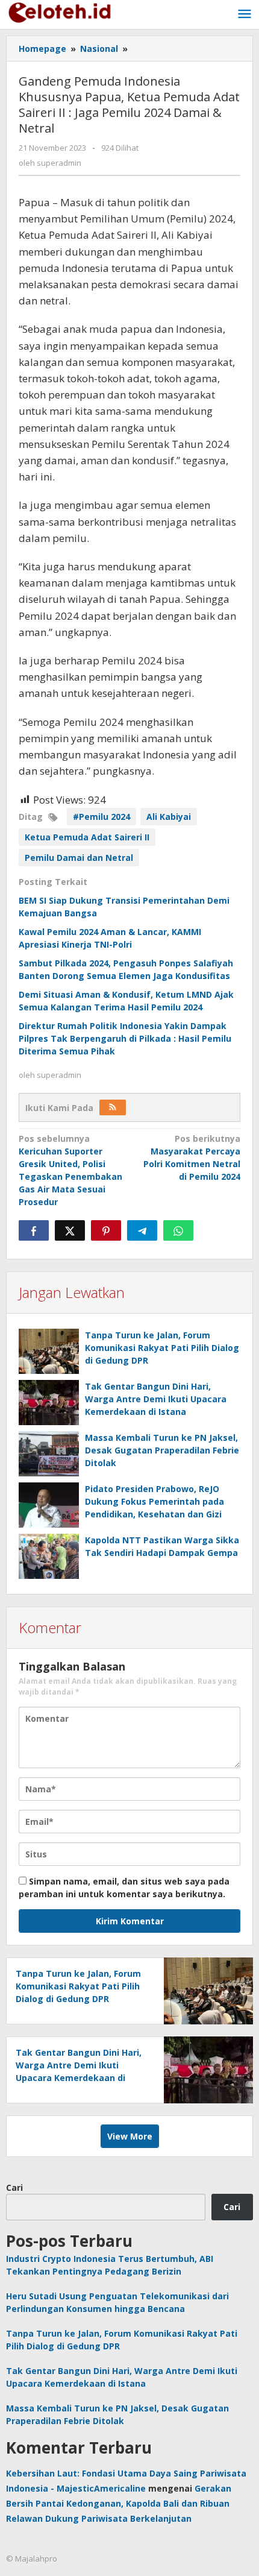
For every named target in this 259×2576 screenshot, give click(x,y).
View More (130, 2136)
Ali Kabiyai (169, 817)
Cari (14, 2187)
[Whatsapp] (178, 1230)
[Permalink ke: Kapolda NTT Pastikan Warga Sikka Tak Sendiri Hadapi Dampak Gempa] (49, 1556)
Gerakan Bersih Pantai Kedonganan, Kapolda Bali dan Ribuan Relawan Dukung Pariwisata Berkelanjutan (119, 2503)
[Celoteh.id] (60, 11)
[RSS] (113, 1107)
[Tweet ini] (70, 1230)
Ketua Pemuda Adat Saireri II (87, 837)
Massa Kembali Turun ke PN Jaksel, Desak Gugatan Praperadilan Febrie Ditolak (162, 1450)
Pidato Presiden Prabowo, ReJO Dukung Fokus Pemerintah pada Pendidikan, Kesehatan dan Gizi (154, 1501)
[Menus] (245, 14)
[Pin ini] (106, 1230)
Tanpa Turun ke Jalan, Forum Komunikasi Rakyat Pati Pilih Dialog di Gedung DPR (162, 1348)
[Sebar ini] (34, 1230)
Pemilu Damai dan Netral (79, 858)
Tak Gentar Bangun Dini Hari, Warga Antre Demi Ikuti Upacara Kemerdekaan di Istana (156, 1399)
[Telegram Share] (142, 1230)
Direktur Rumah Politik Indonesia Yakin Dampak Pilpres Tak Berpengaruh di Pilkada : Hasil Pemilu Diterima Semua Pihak (125, 1038)
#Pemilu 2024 (101, 817)
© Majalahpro (32, 2559)
